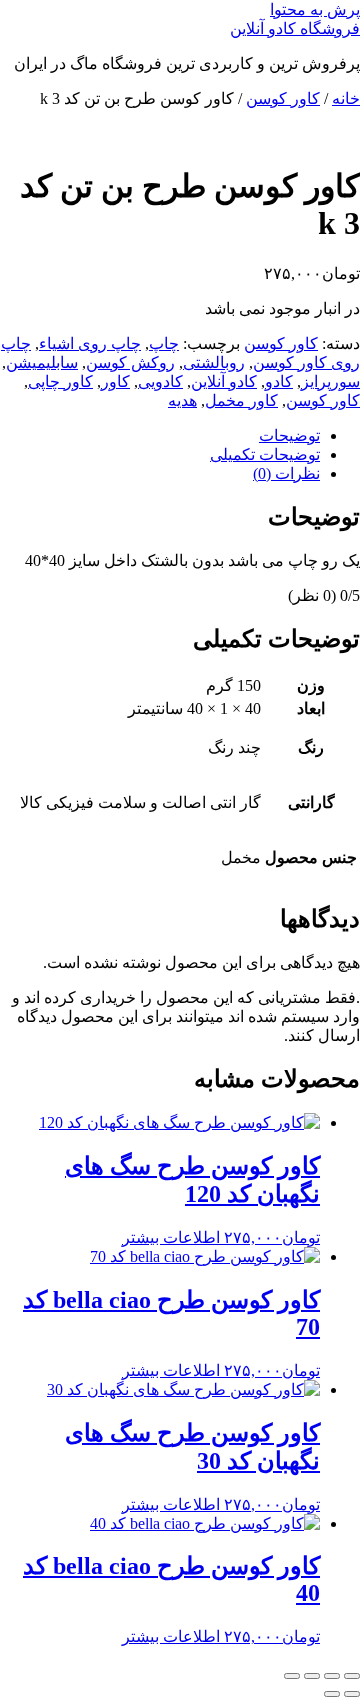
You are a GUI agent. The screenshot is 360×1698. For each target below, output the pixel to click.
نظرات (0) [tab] (286, 473)
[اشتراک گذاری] (312, 1676)
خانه (346, 98)
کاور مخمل (241, 400)
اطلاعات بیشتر (171, 1237)
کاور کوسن (283, 98)
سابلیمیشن (42, 362)
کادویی (160, 381)
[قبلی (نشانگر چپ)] (352, 1694)
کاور (115, 381)
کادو (279, 381)
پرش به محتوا (315, 9)
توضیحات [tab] (289, 435)
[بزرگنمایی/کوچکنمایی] (352, 1676)
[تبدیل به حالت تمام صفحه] (332, 1676)
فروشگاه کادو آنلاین (295, 28)
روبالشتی (214, 362)
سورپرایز (330, 381)
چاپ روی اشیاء (90, 343)
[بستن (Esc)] (292, 1676)
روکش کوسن (130, 362)
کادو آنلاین (224, 381)
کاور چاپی (60, 381)
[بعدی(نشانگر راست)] (332, 1694)
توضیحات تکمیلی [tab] (265, 454)
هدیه (182, 400)
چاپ (164, 343)
